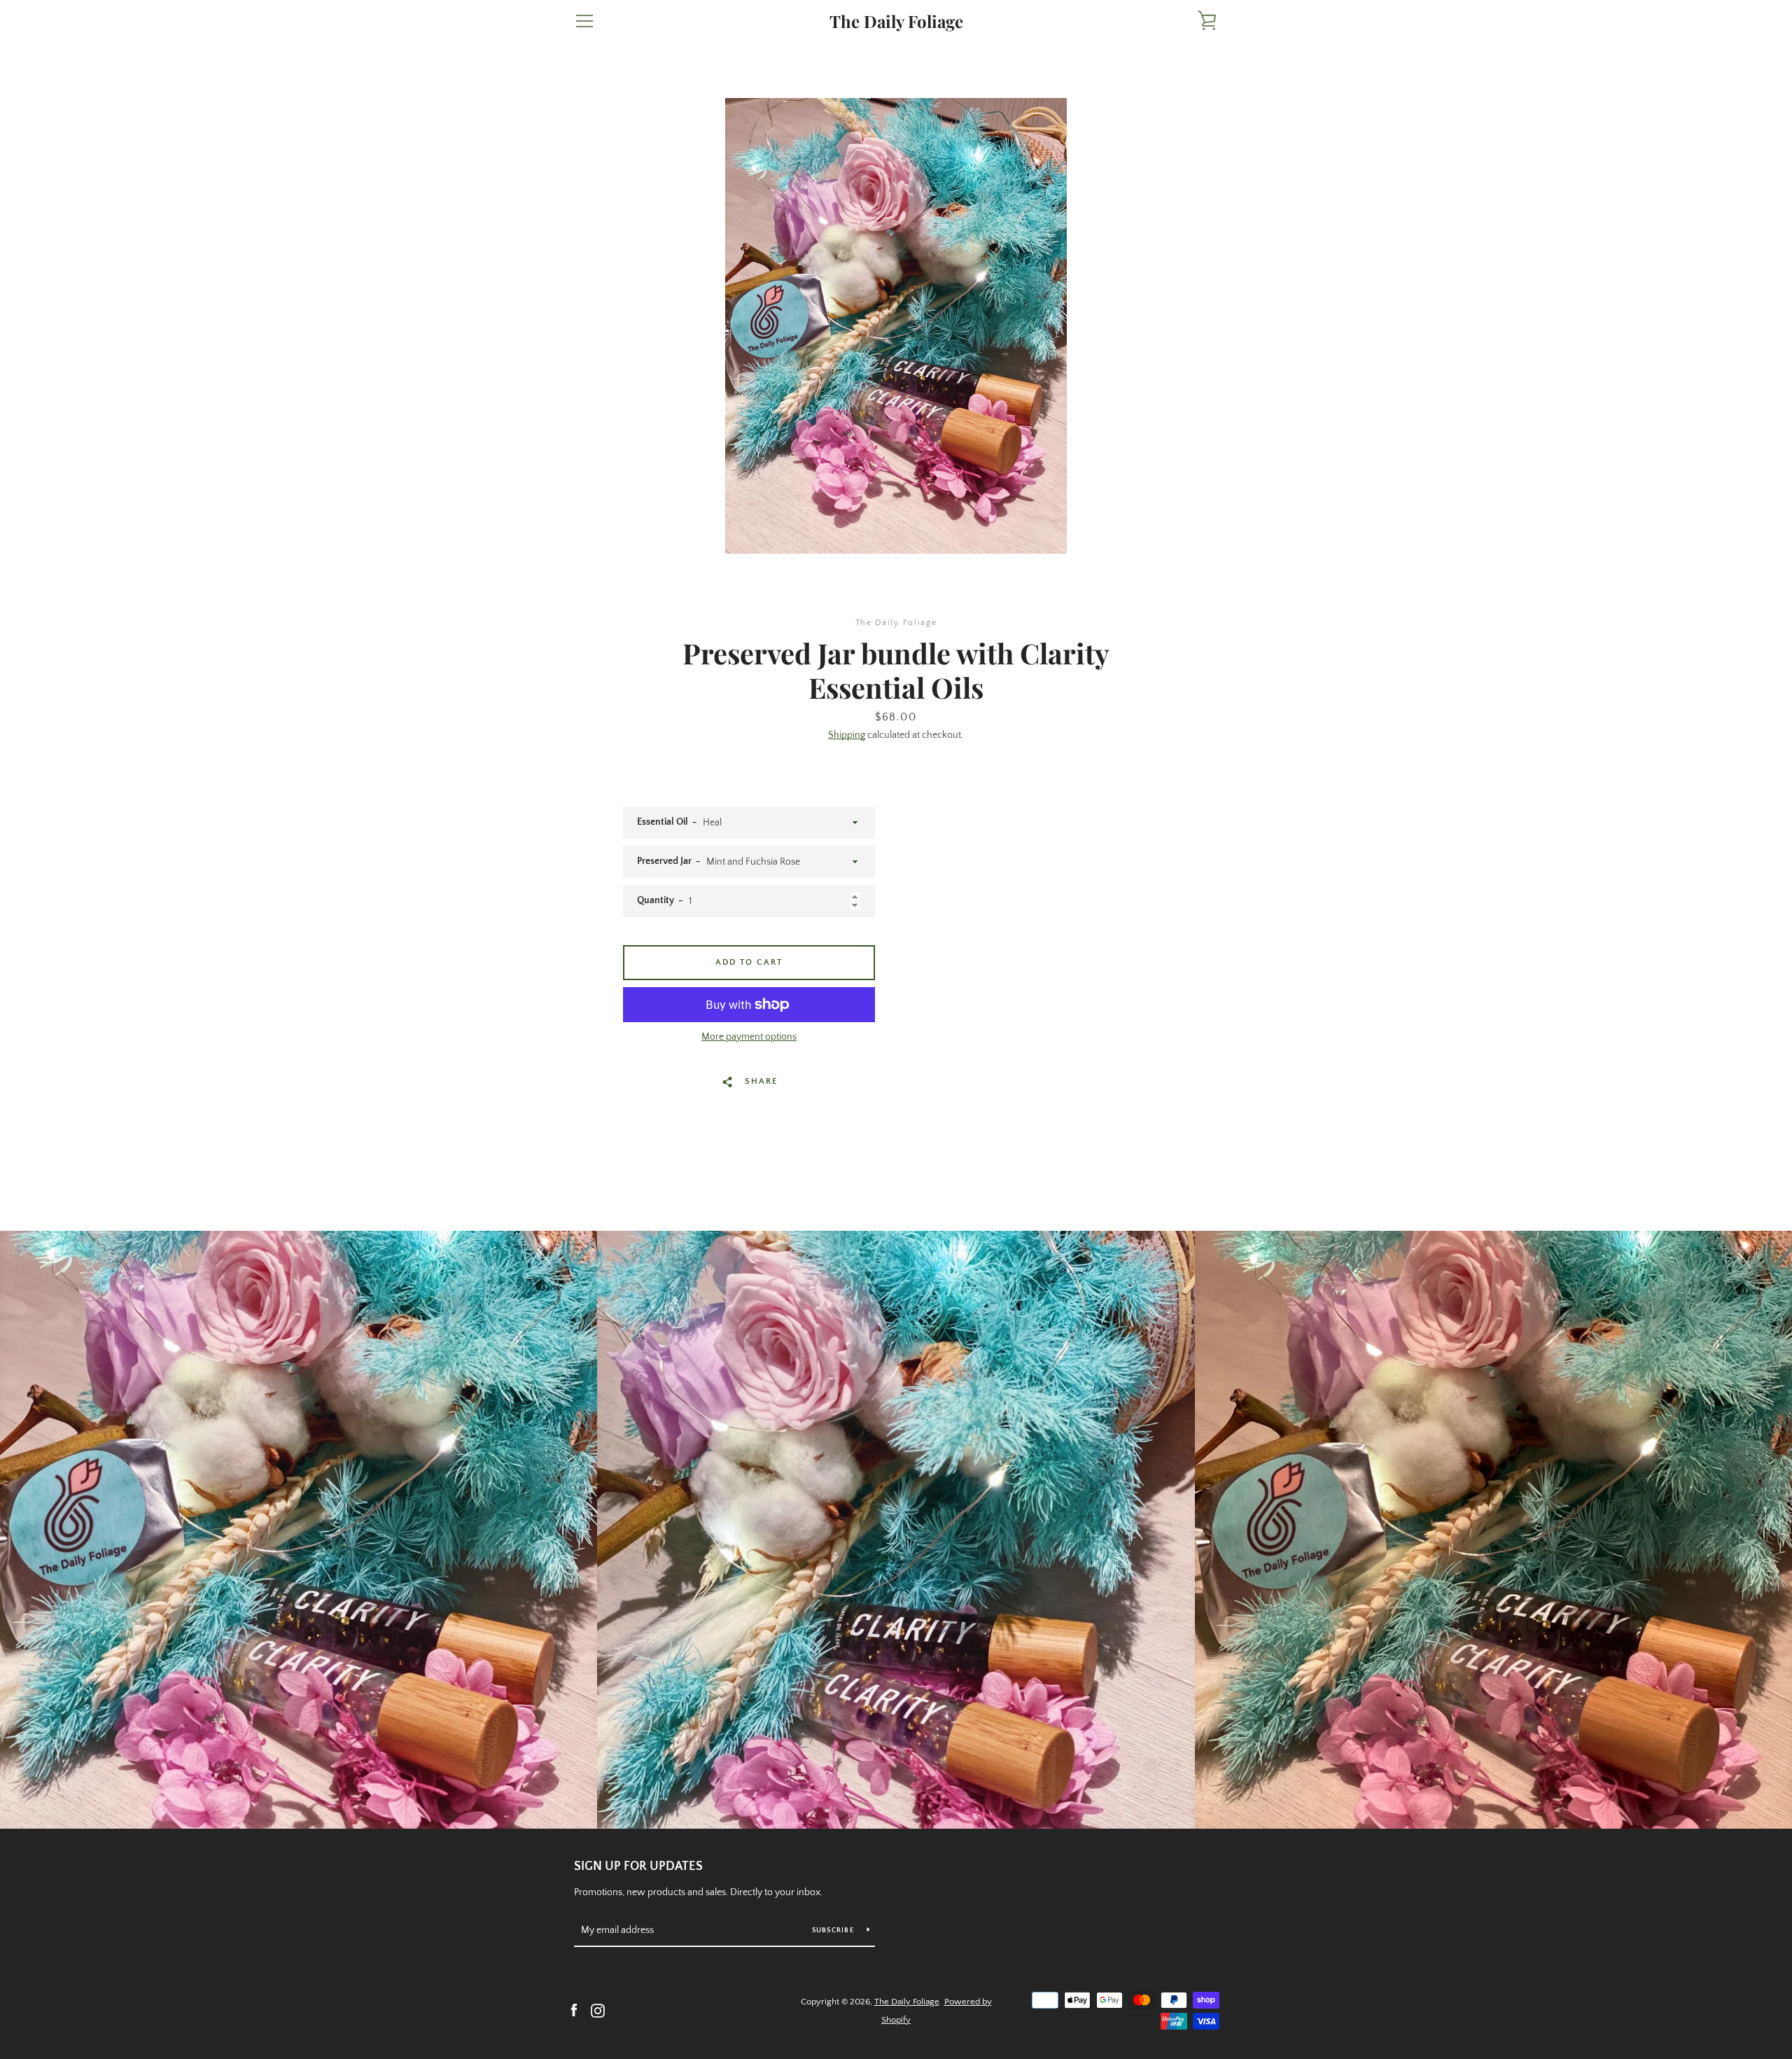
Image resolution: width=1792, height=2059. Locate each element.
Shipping (847, 735)
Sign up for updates (638, 1866)
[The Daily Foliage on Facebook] (574, 2010)
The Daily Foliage (896, 21)
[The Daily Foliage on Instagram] (598, 2010)
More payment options (749, 1037)
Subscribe (834, 1931)
